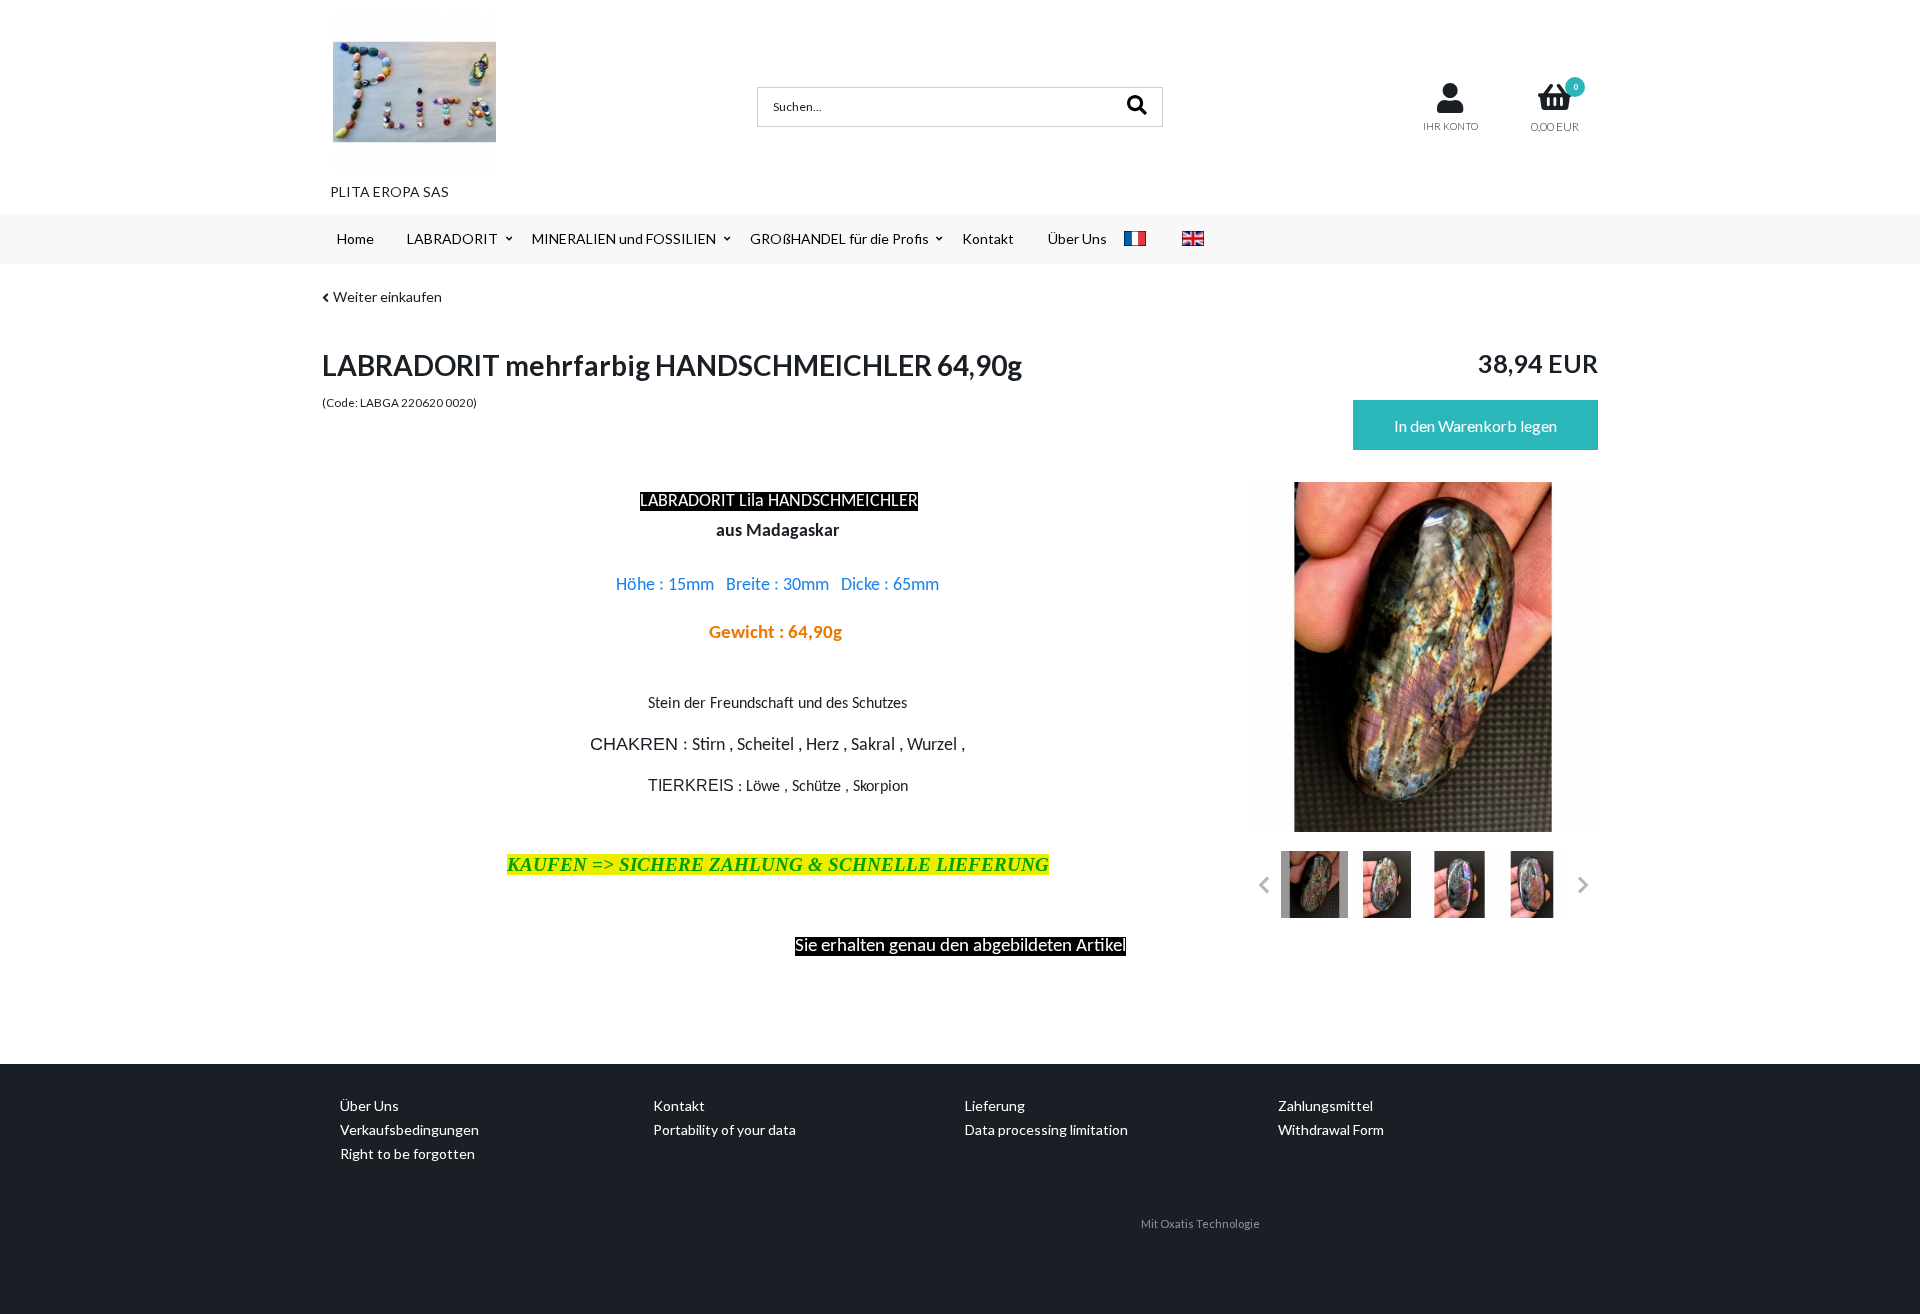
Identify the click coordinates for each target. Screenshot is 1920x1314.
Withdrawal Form (1331, 1129)
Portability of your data (724, 1129)
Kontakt (988, 238)
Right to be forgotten (407, 1153)
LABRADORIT (452, 238)
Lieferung (995, 1105)
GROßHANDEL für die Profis (839, 238)
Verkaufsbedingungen (409, 1129)
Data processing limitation (1046, 1129)
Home (355, 238)
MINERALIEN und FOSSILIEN (624, 238)
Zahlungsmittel (1325, 1105)
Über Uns (1077, 238)
